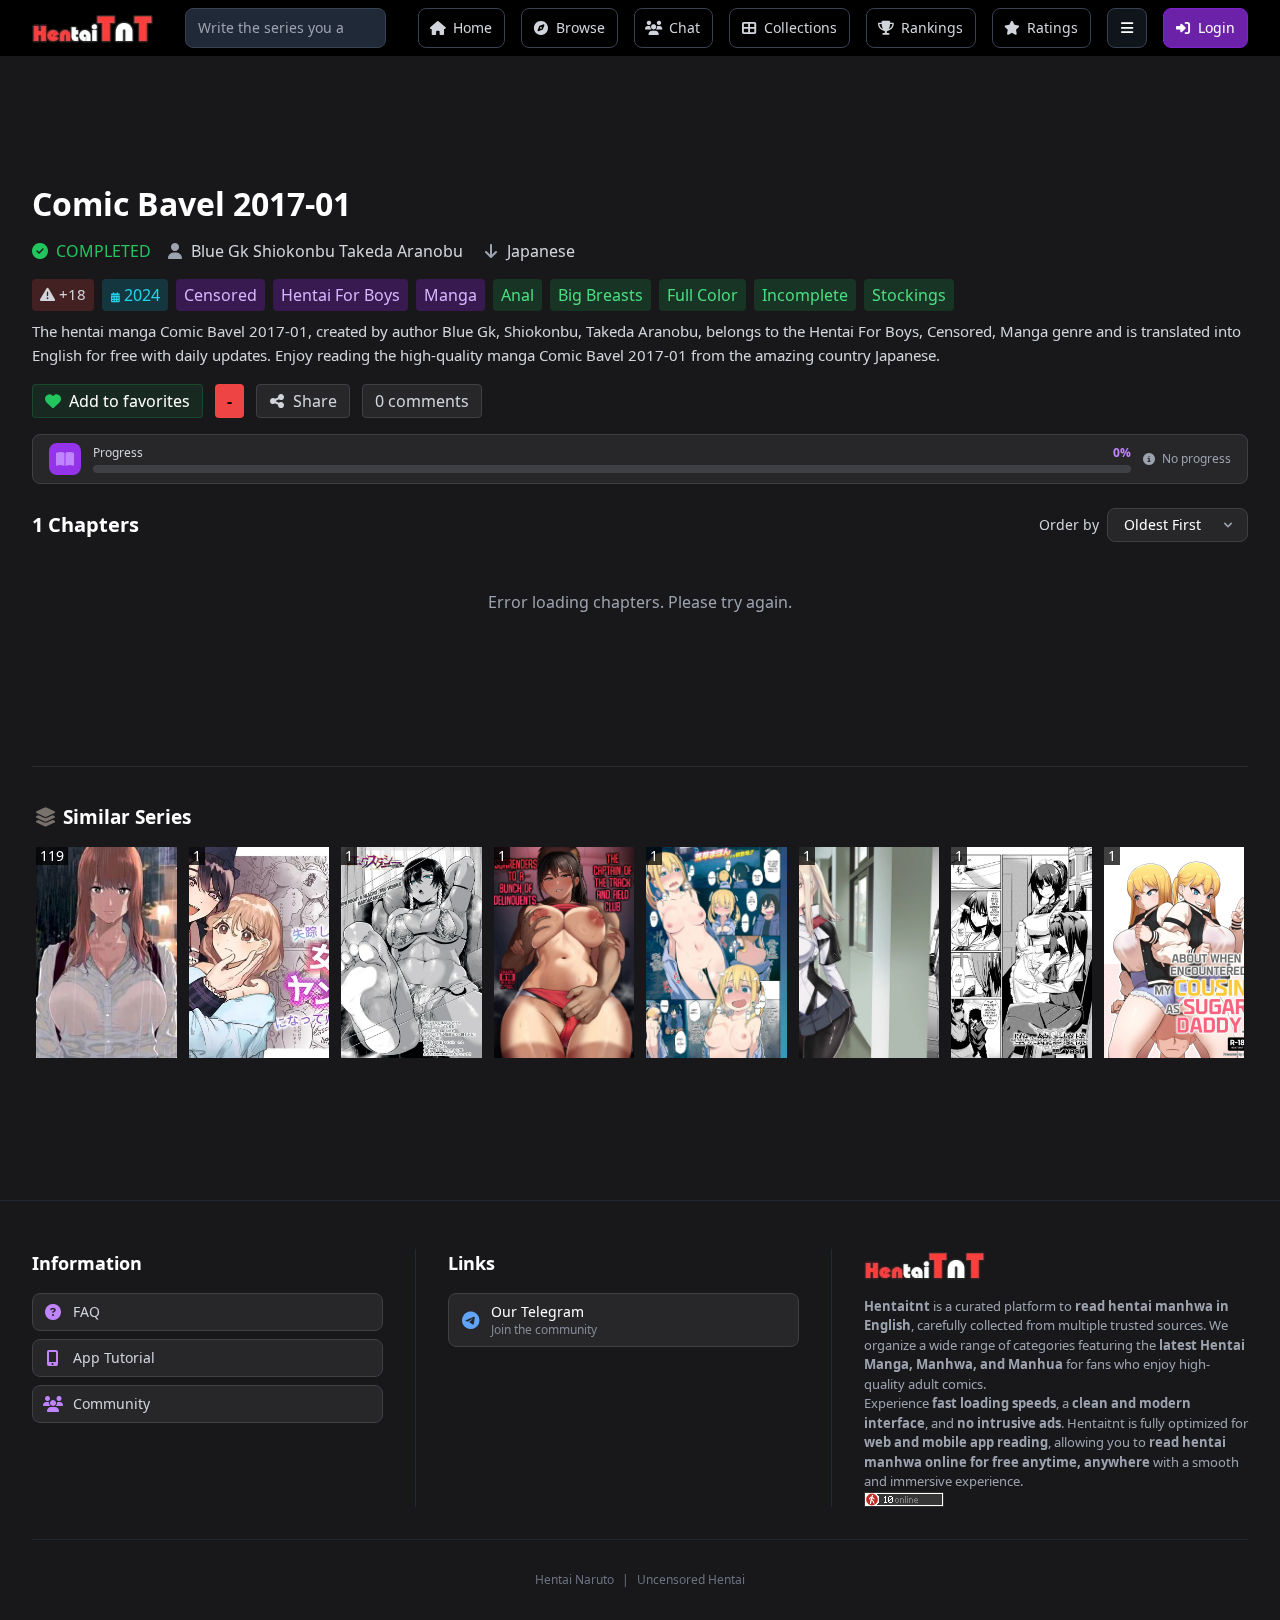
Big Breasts (600, 295)
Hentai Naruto (574, 1579)
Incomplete (805, 295)
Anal (517, 295)
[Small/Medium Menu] (1127, 28)
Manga (450, 295)
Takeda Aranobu (401, 251)
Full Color (702, 295)
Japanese (541, 251)
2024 (142, 295)
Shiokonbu (294, 251)
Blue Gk (220, 251)
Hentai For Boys (340, 295)
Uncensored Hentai (691, 1579)
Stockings (909, 295)
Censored (220, 295)
